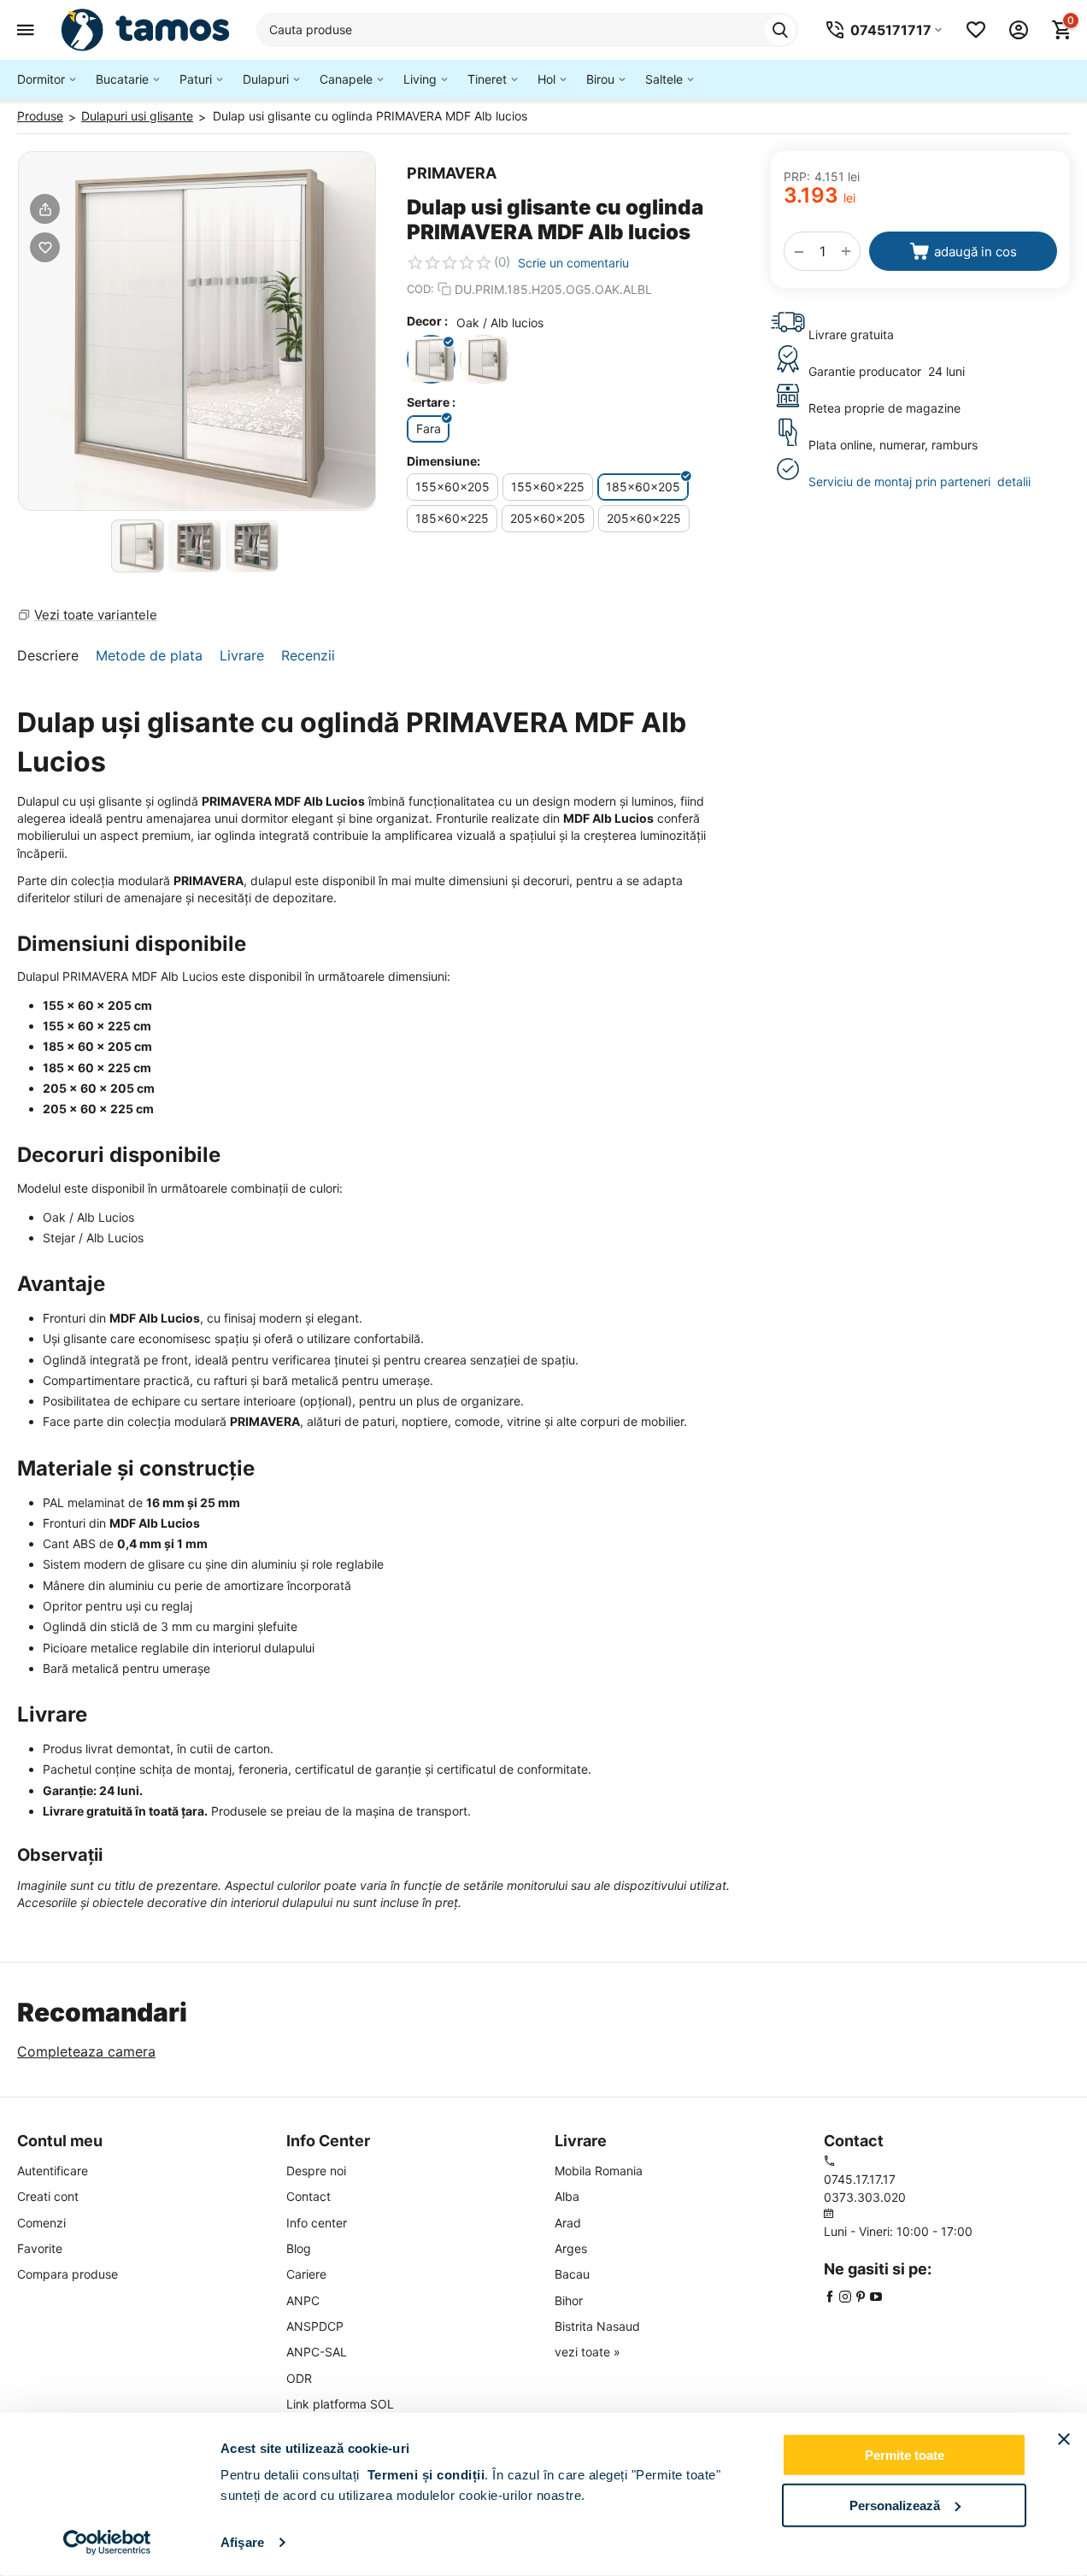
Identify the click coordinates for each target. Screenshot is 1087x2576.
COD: (420, 289)
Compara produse (68, 2274)
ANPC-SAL (317, 2352)
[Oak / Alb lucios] (431, 359)
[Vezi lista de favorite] (976, 30)
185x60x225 (452, 518)
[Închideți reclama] (1064, 2439)
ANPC (303, 2300)
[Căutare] (780, 30)
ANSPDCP (315, 2326)
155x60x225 (548, 487)
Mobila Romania (599, 2171)
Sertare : (431, 402)
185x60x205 (643, 487)
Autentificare (53, 2171)
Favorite (40, 2248)
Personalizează (895, 2505)
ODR (299, 2378)
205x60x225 (644, 518)
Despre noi (316, 2171)
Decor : (427, 321)
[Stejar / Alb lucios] (484, 359)
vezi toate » (588, 2352)
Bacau (572, 2274)
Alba (567, 2196)
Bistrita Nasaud (597, 2326)
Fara (429, 428)
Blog (299, 2248)
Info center (317, 2223)
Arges (571, 2248)
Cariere (306, 2274)
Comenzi (41, 2223)
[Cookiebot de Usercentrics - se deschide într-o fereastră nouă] (107, 2543)
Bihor (569, 2300)
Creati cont (48, 2196)
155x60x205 (452, 487)
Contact (308, 2196)
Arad (568, 2223)
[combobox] (527, 30)
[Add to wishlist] (45, 247)
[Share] (45, 209)
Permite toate (905, 2455)
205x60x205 (548, 518)
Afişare (242, 2542)
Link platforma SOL (340, 2404)
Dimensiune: (444, 461)
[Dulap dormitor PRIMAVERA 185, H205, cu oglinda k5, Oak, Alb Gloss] (197, 331)
